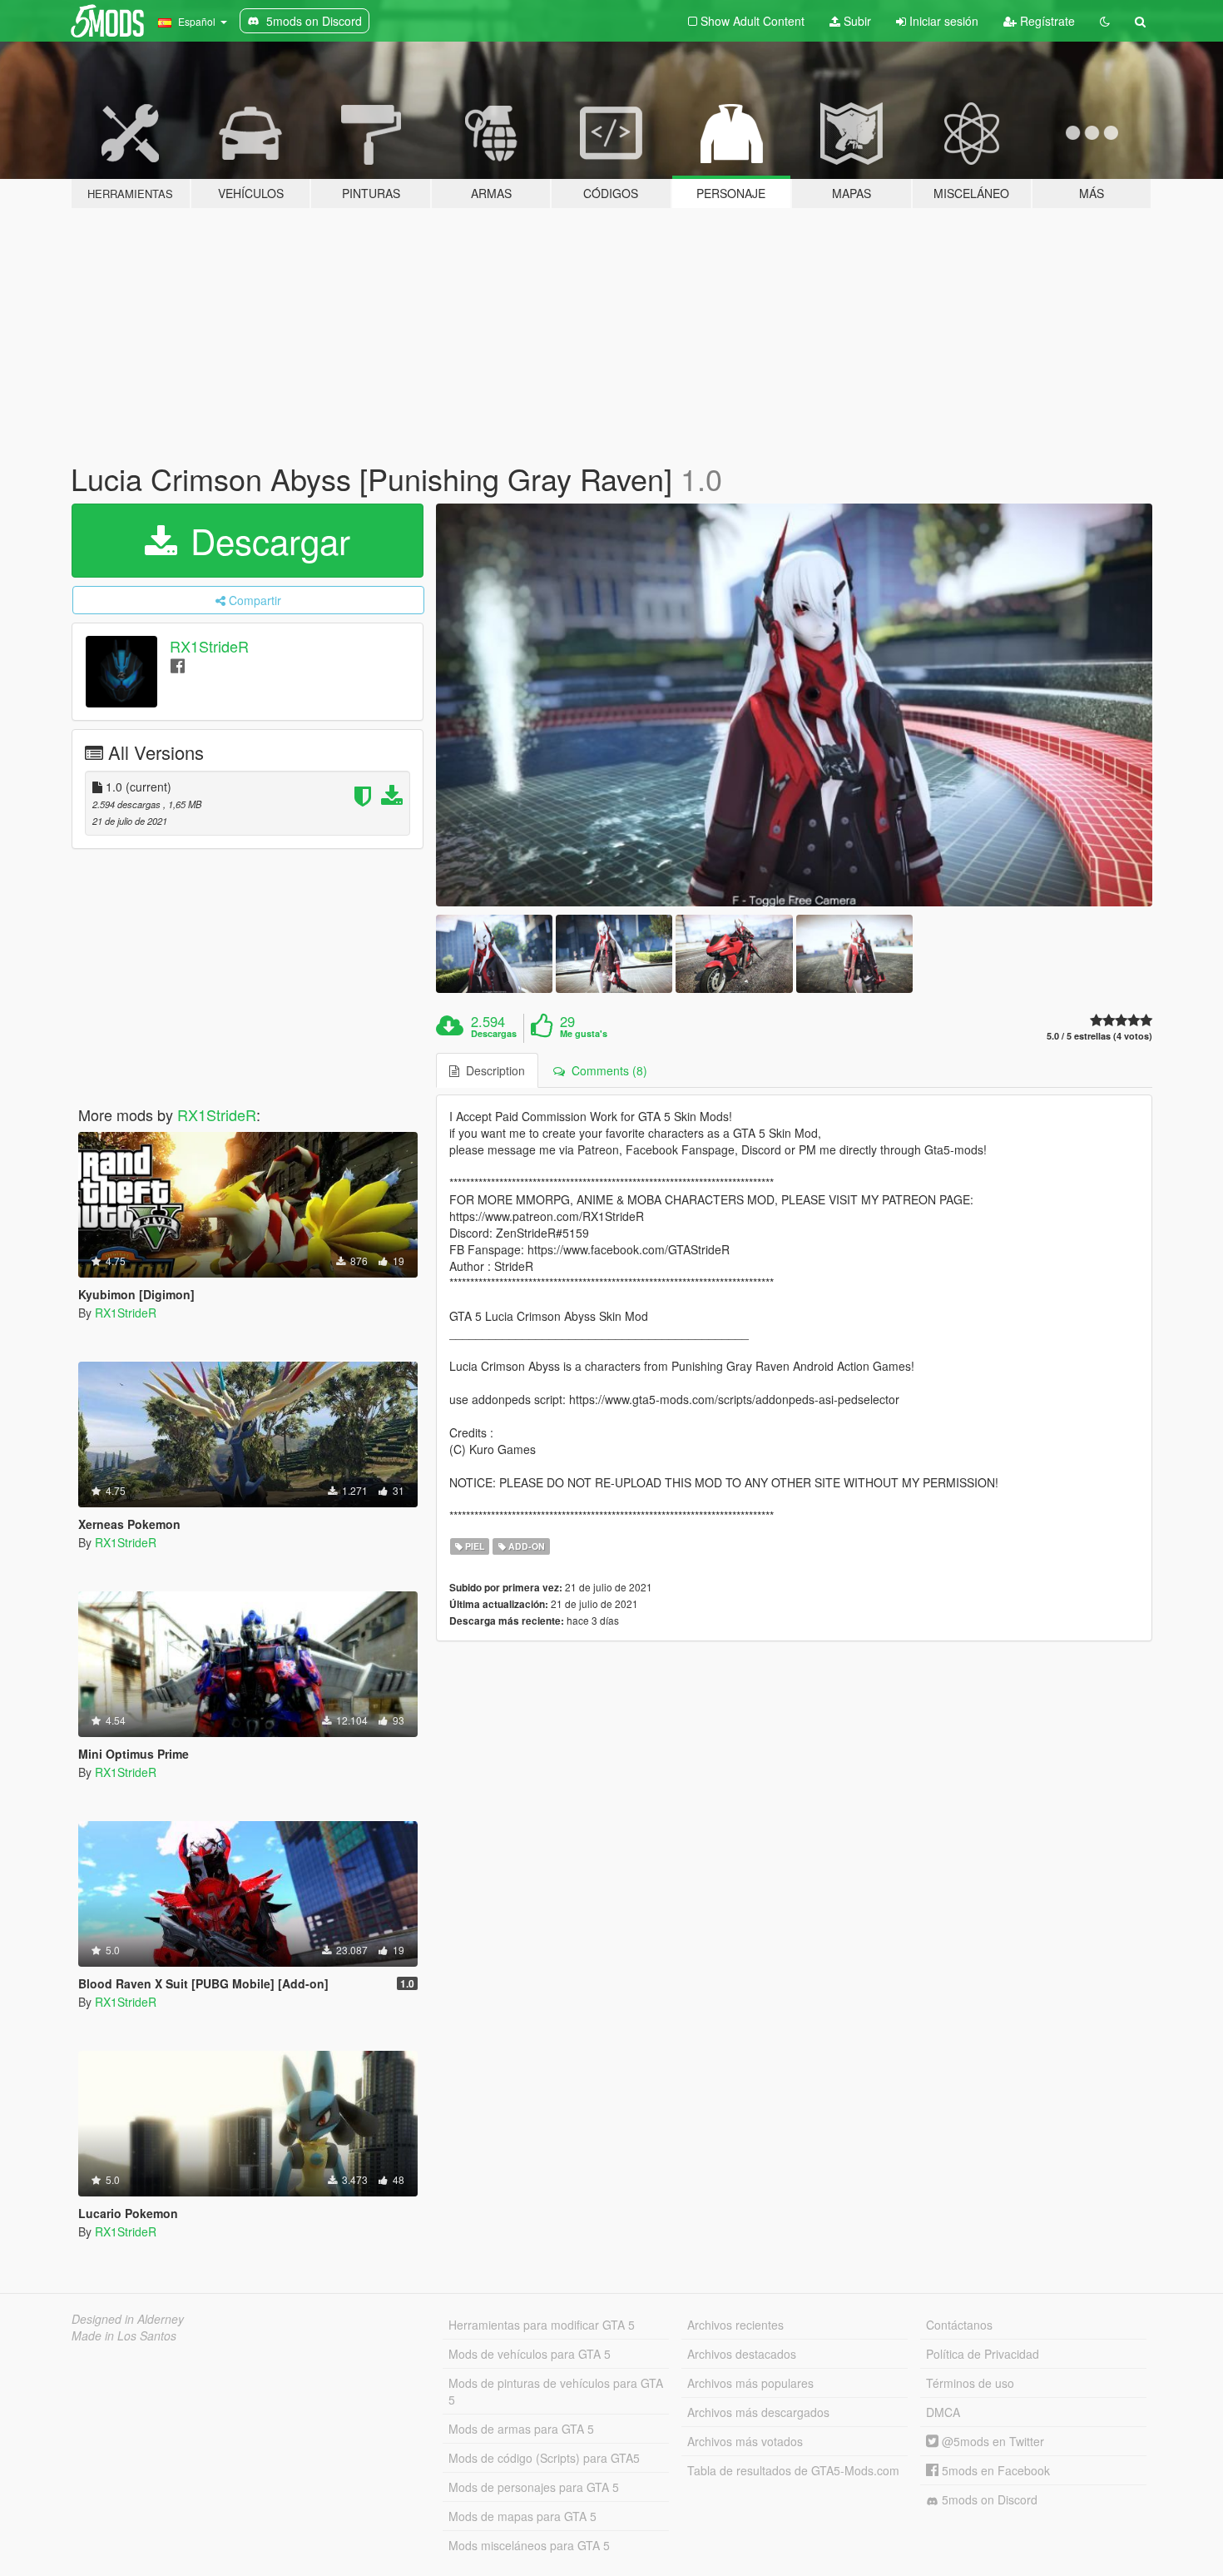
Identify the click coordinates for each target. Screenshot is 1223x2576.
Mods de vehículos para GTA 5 (530, 2354)
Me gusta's (584, 1034)
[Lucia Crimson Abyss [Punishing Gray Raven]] (795, 705)
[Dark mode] (1105, 21)
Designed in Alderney (128, 2319)
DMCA (943, 2412)
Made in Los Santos (124, 2335)
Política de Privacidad (983, 2354)
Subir (856, 21)
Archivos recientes (735, 2325)
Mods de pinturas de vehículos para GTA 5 (556, 2391)
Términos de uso (970, 2383)
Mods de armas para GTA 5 (521, 2429)
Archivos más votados (745, 2441)
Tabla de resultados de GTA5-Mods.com (793, 2470)
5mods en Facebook (994, 2470)
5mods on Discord (988, 2499)
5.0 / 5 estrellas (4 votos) (1099, 1036)
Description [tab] (492, 1070)
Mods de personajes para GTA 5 (534, 2487)
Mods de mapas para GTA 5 (522, 2516)
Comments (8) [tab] (606, 1070)
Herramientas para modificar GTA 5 (542, 2325)
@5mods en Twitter (991, 2441)
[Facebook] (178, 665)
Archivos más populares (750, 2383)
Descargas (494, 1034)
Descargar (265, 540)
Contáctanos (959, 2325)
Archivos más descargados (758, 2412)
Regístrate (1046, 21)
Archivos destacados (742, 2354)
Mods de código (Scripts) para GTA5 (544, 2458)
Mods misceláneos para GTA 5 (529, 2545)
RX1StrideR (209, 646)
